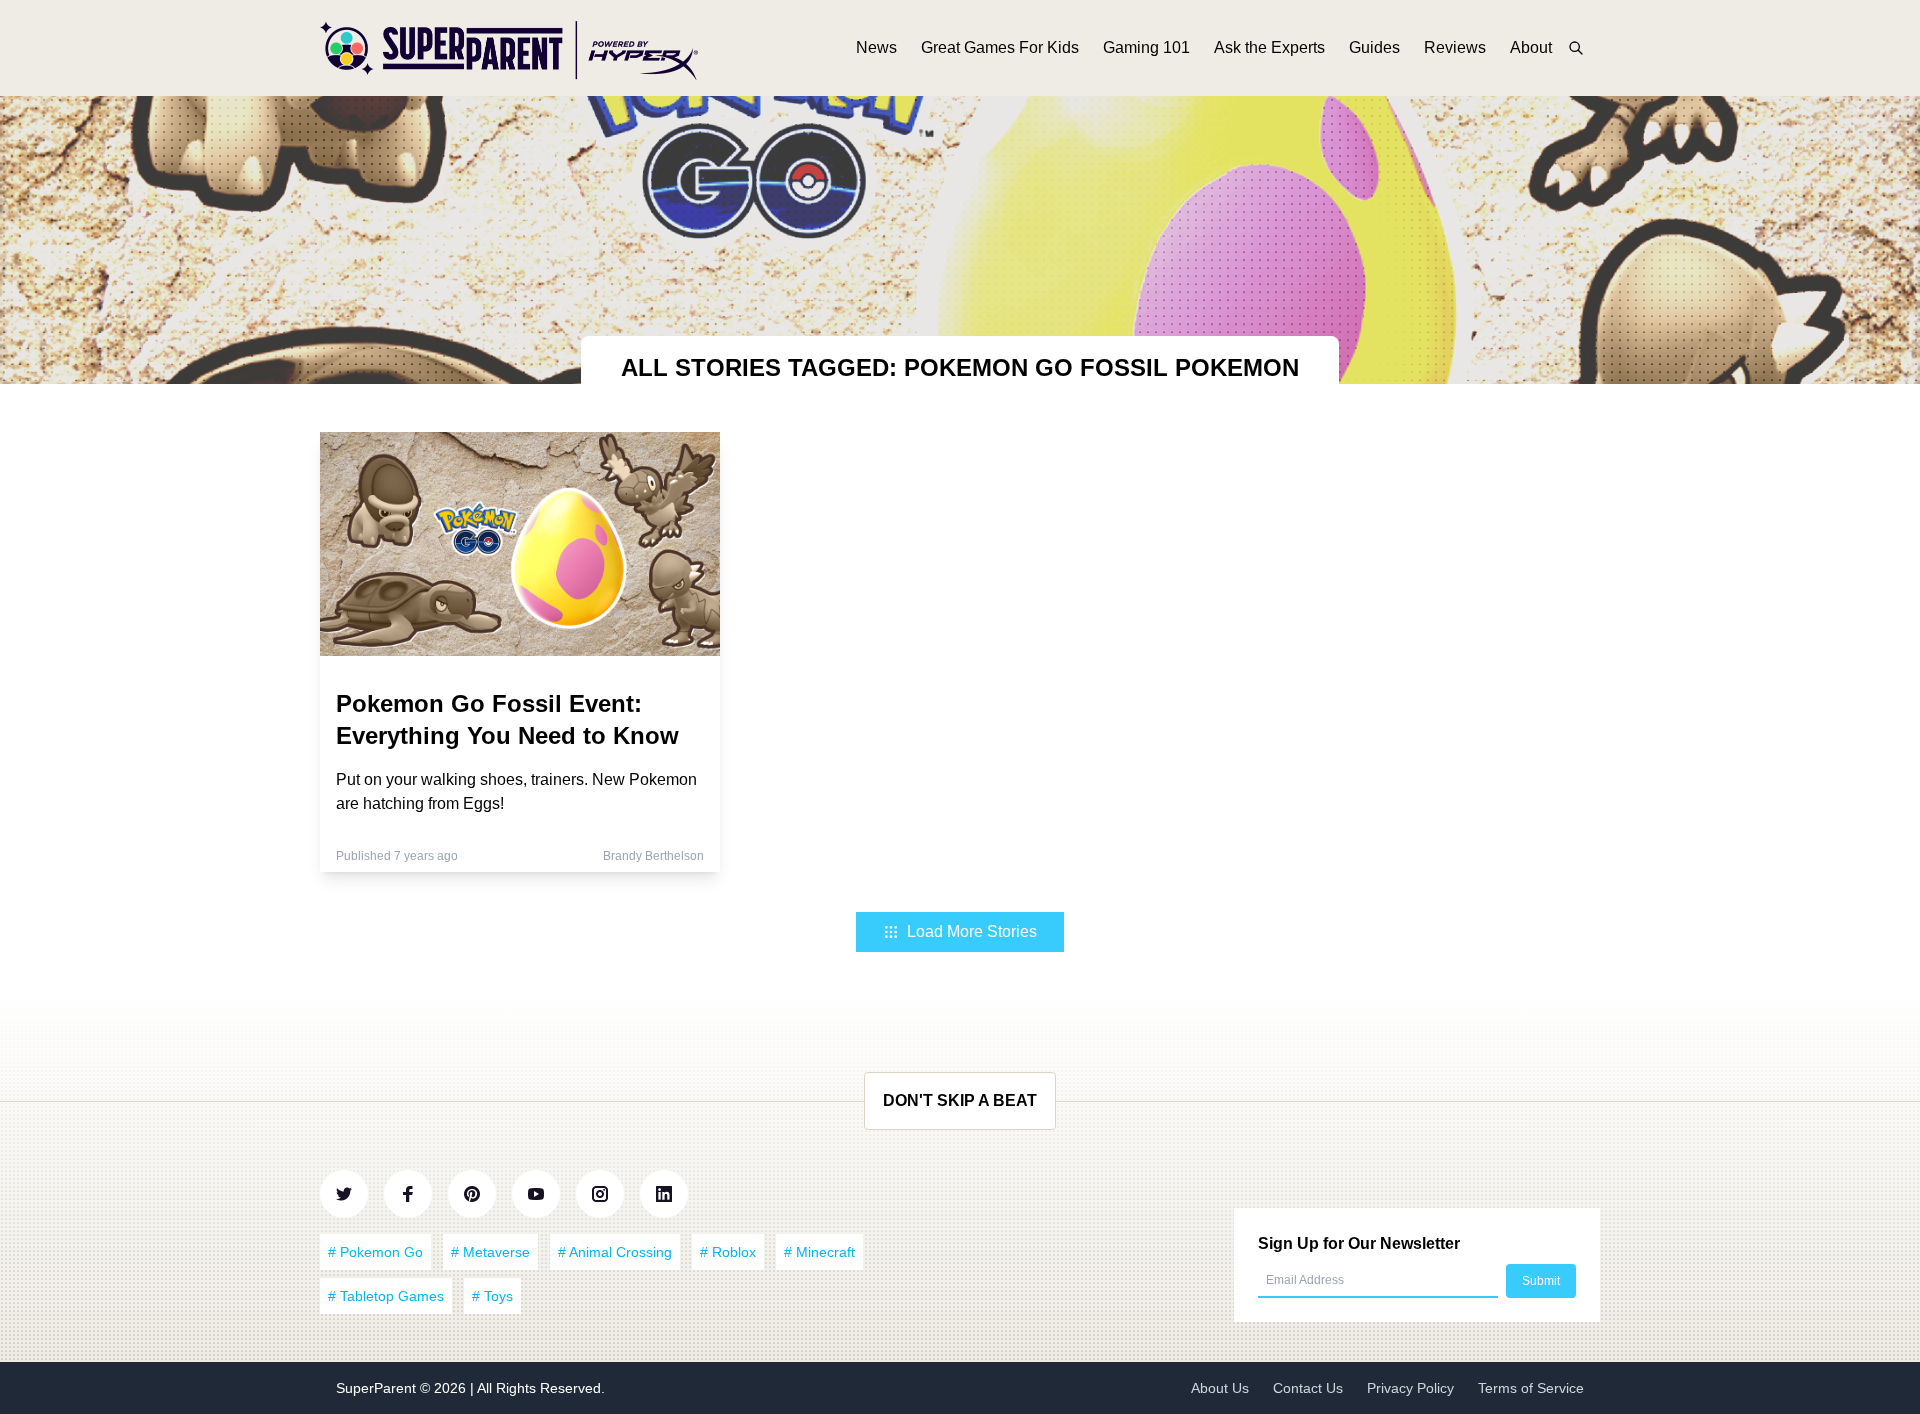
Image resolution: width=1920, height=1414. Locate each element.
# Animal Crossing (615, 1252)
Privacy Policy (1410, 1388)
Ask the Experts (1269, 47)
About (1531, 47)
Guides (1374, 47)
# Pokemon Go (375, 1252)
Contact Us (1308, 1388)
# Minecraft (819, 1252)
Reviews (1455, 47)
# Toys (492, 1296)
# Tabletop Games (386, 1296)
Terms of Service (1531, 1388)
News (876, 47)
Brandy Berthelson (653, 856)
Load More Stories (972, 931)
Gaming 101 (1146, 47)
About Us (1220, 1388)
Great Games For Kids (1000, 47)
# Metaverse (490, 1252)
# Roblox (728, 1252)
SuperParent (378, 1388)
